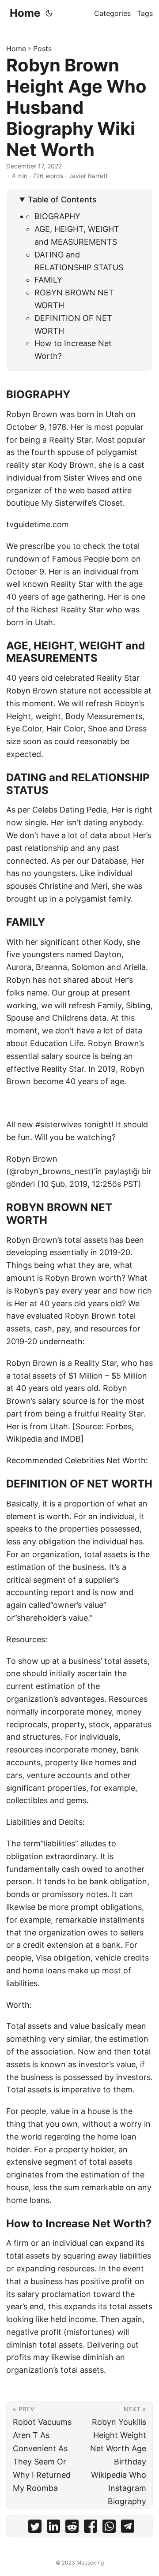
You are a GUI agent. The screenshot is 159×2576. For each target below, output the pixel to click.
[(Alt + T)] (49, 13)
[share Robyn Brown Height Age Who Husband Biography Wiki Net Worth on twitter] (35, 2528)
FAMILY (48, 280)
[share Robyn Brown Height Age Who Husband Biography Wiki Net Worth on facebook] (91, 2528)
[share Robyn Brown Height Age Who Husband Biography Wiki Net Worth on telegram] (128, 2528)
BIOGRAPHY (57, 216)
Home (25, 13)
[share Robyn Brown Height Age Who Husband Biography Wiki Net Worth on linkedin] (53, 2528)
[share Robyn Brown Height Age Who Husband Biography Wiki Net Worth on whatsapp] (109, 2528)
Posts (42, 48)
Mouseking (90, 2563)
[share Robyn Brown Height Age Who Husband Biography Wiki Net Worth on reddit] (72, 2528)
